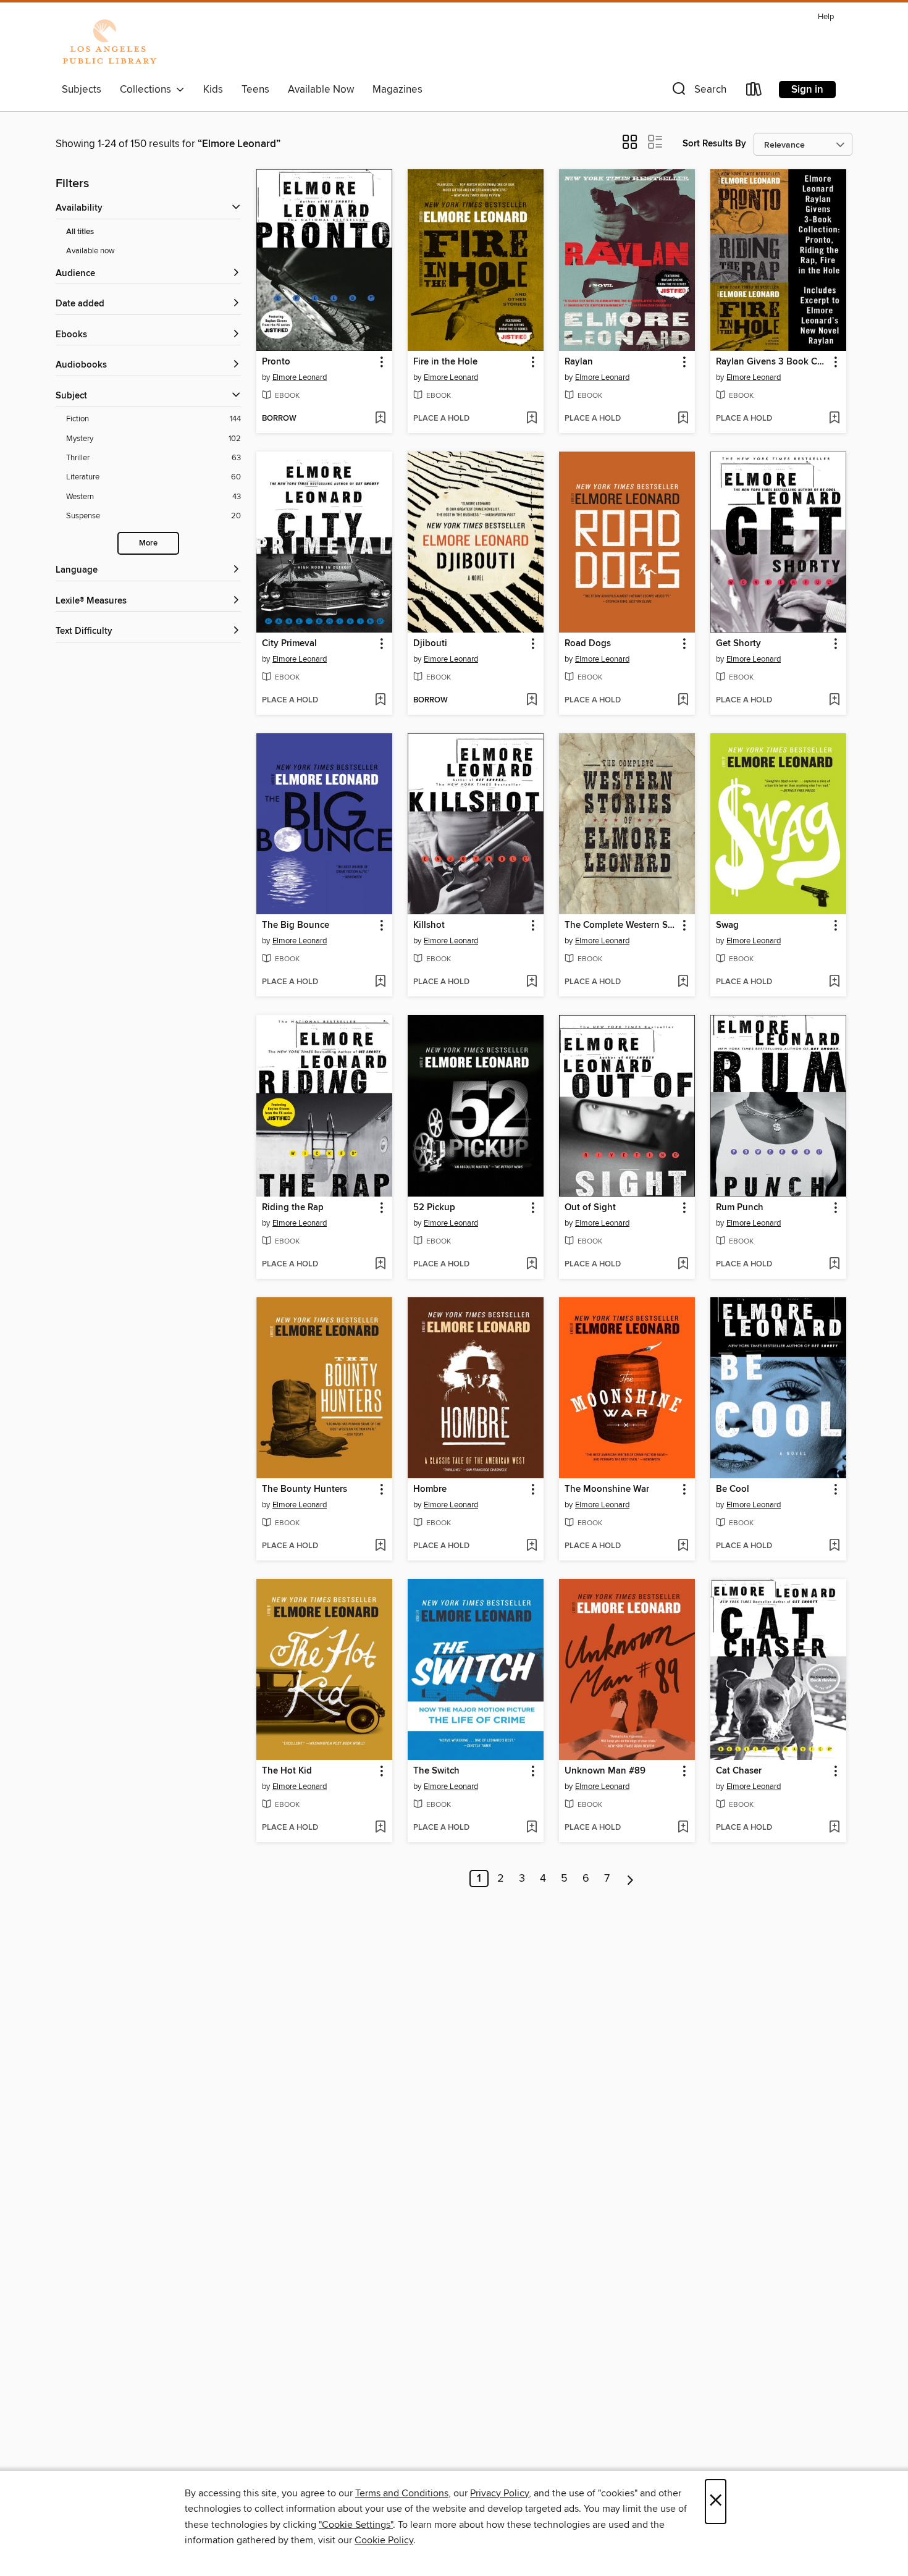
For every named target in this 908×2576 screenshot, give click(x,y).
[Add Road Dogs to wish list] (683, 701)
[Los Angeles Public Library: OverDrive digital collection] (109, 43)
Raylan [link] (579, 362)
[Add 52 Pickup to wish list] (532, 1265)
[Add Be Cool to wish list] (834, 1546)
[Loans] (754, 92)
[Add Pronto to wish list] (380, 419)
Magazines (397, 90)
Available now (90, 251)
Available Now (321, 90)
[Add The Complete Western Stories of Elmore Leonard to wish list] (683, 982)
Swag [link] (727, 925)
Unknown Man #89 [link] (605, 1771)
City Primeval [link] (289, 644)
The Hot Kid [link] (287, 1771)
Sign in (807, 90)
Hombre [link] (430, 1489)
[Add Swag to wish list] (834, 982)
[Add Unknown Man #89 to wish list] (683, 1828)
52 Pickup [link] (434, 1208)
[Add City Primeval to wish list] (380, 701)
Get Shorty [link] (738, 644)
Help (826, 17)
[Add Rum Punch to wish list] (834, 1265)
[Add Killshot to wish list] (532, 982)
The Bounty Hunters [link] (305, 1489)
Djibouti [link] (430, 644)
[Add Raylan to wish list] (683, 419)
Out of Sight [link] (590, 1208)
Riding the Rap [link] (293, 1208)
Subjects (82, 90)
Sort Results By (714, 144)
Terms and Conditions (402, 2493)
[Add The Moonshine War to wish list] (683, 1546)
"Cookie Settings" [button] (356, 2525)
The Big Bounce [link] (296, 925)
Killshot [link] (429, 925)
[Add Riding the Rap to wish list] (380, 1265)
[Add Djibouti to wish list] (532, 701)
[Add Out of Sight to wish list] (683, 1265)
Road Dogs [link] (588, 644)
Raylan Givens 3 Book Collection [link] (772, 362)
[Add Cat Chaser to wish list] (834, 1828)
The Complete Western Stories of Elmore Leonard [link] (621, 925)
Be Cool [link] (733, 1489)
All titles (80, 232)
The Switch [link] (436, 1771)
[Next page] (630, 1879)
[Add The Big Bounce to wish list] (380, 982)
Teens (255, 90)
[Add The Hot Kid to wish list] (380, 1828)
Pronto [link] (276, 362)
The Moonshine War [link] (607, 1489)
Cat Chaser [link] (739, 1771)
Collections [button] (148, 90)
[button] (698, 92)
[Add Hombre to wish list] (532, 1546)
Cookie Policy (384, 2540)
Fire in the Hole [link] (445, 362)
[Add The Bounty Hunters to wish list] (380, 1546)
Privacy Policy (499, 2493)
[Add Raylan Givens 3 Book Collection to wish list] (834, 419)
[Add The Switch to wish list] (532, 1828)
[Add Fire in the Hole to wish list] (532, 419)
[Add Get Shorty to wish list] (834, 701)
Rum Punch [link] (740, 1208)
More (148, 543)
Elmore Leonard (300, 377)
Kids (213, 90)
